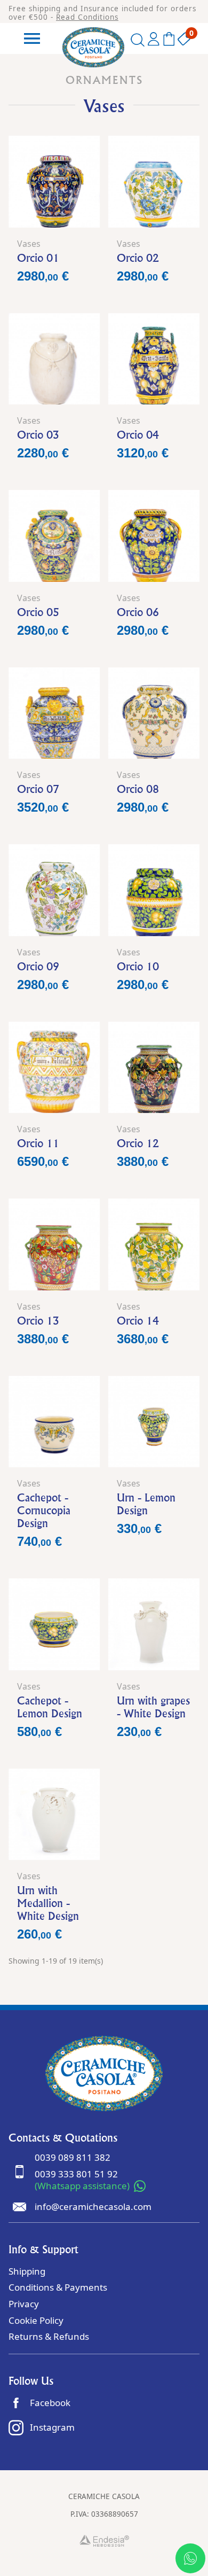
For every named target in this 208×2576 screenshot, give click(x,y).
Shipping (27, 2271)
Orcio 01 (38, 258)
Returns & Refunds (49, 2336)
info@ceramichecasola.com (93, 2207)
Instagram (52, 2427)
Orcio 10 (138, 966)
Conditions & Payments (58, 2287)
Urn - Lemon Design (146, 1504)
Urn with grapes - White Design (153, 1707)
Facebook (50, 2403)
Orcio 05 (38, 612)
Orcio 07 (38, 789)
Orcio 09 (38, 966)
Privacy (24, 2304)
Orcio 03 (38, 435)
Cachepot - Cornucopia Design (44, 1510)
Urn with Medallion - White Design (48, 1903)
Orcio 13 (38, 1321)
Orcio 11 (38, 1143)
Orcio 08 (138, 789)
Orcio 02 (138, 258)
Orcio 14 (138, 1321)
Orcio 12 (138, 1143)
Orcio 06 (138, 612)
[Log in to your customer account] (154, 41)
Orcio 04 (138, 435)
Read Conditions (87, 17)
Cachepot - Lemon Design (50, 1707)
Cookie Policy (36, 2320)
